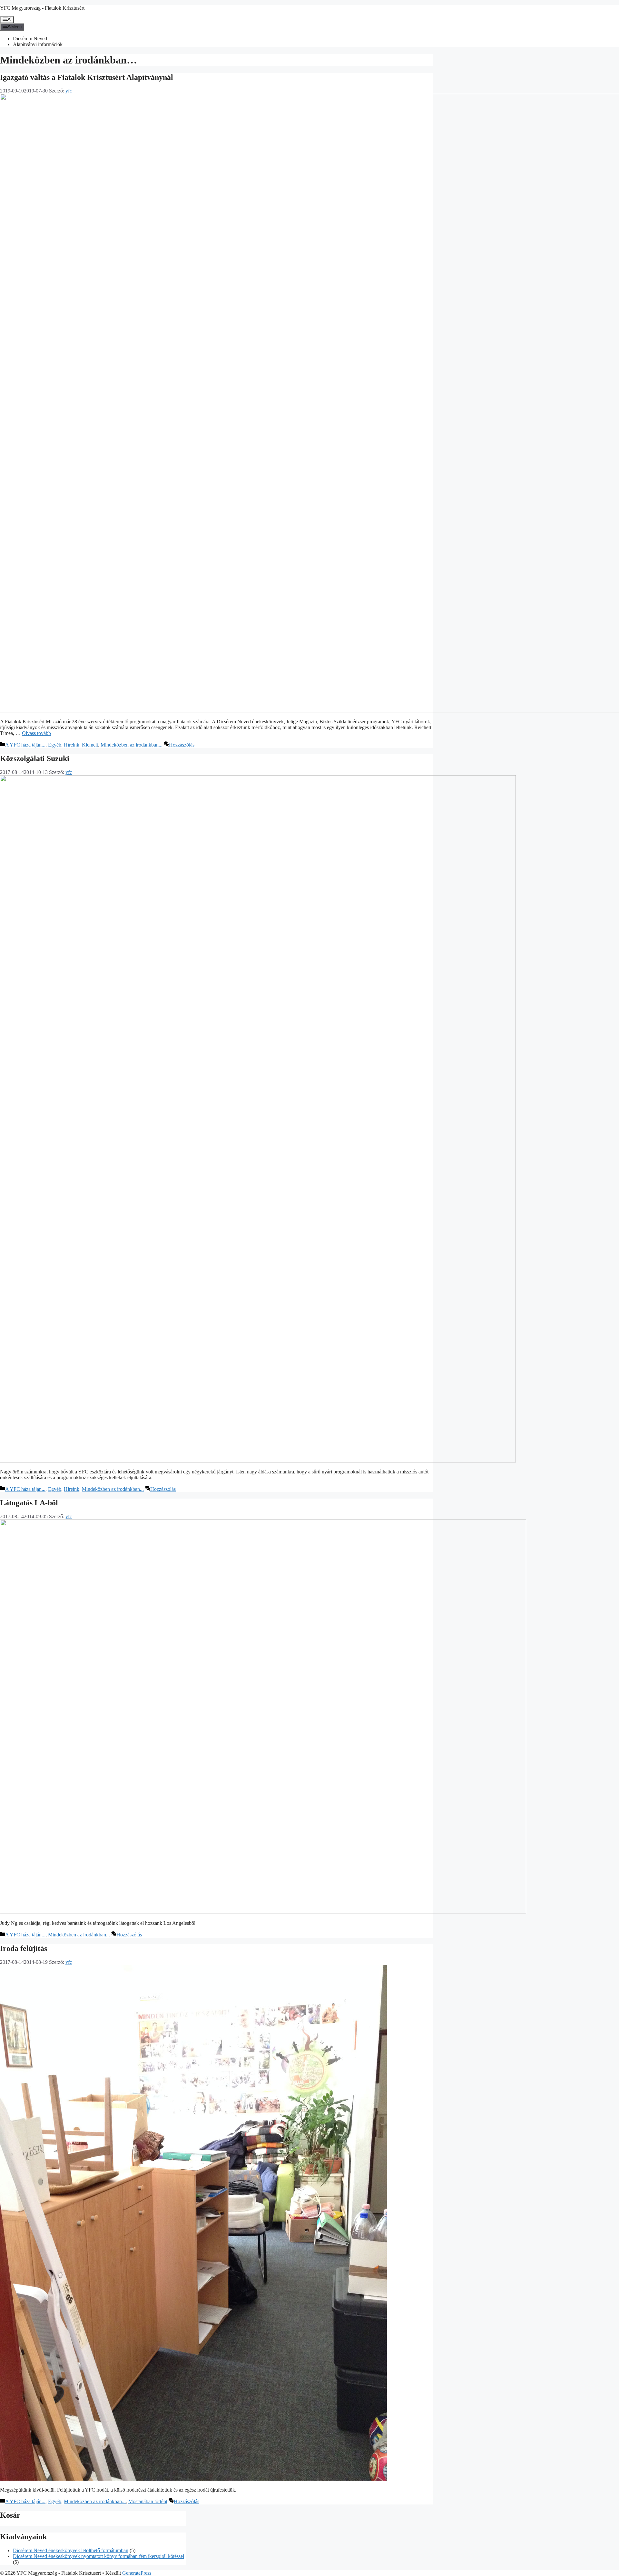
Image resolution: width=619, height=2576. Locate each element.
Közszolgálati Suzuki (35, 758)
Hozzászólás (182, 745)
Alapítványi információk (38, 44)
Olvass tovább (36, 733)
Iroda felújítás (24, 1948)
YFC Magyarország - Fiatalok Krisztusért (42, 8)
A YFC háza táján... (25, 745)
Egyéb (55, 745)
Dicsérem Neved (30, 39)
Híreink (72, 745)
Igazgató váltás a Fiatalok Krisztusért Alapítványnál (87, 77)
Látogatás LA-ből (29, 1503)
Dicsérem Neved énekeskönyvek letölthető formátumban (71, 2550)
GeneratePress (137, 2573)
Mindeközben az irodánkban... (132, 745)
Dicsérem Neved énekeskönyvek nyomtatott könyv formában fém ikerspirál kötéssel (98, 2556)
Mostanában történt (148, 2501)
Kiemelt (90, 745)
